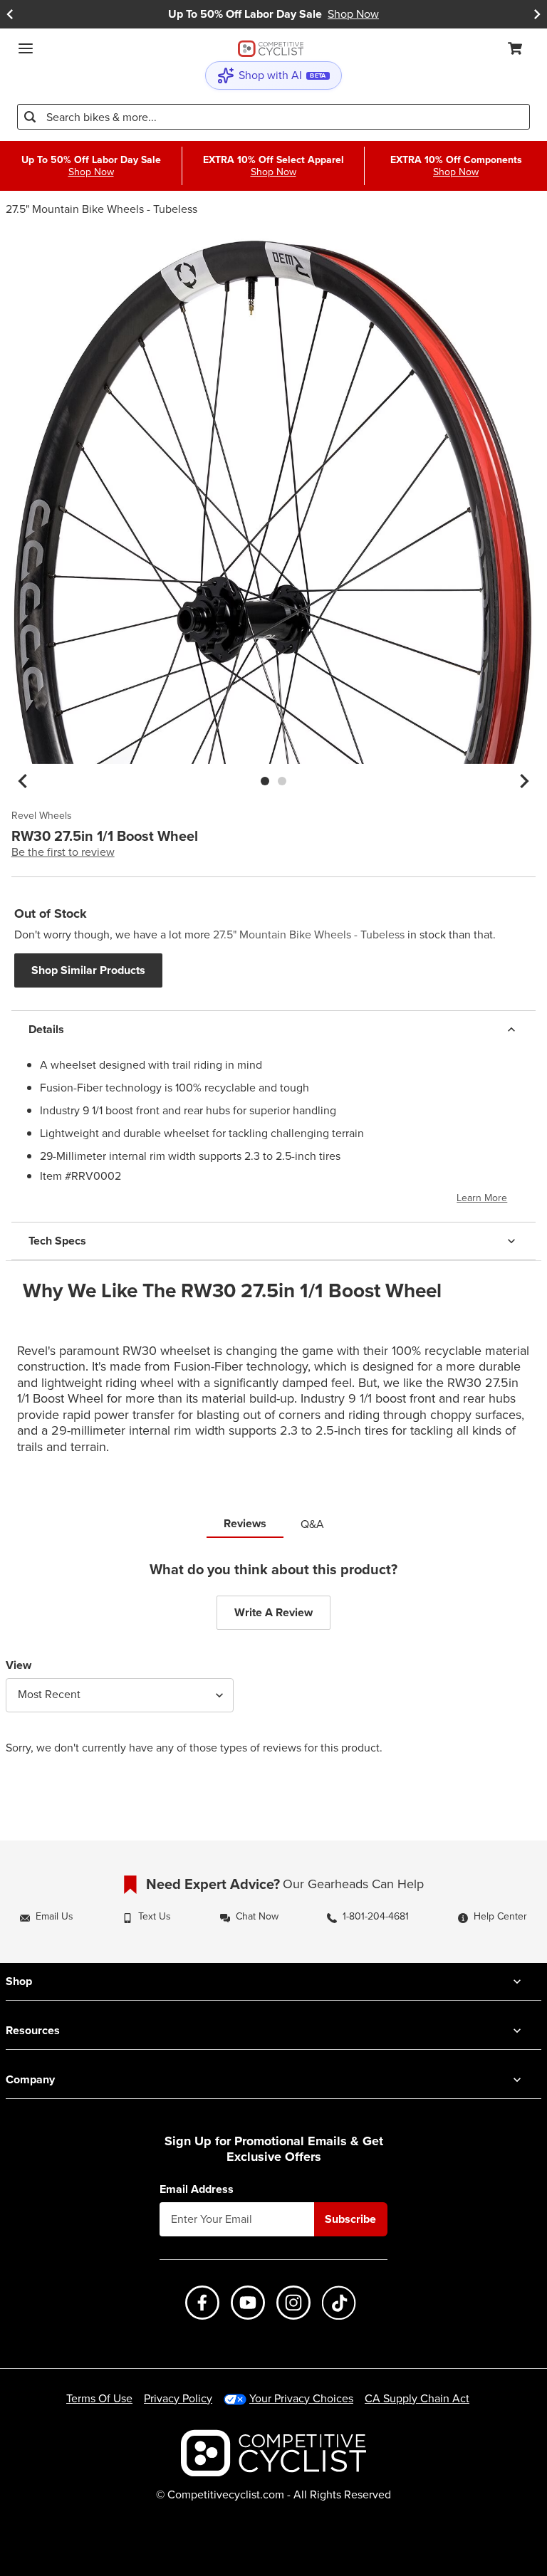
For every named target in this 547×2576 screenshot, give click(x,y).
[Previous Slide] (10, 14)
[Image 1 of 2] (265, 781)
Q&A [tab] (312, 1524)
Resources (33, 2030)
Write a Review (273, 1612)
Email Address (197, 2189)
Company (30, 2079)
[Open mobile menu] (26, 48)
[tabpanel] (273, 1669)
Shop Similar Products (88, 970)
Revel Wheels (42, 816)
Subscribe (350, 2219)
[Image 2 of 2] (282, 781)
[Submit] (30, 117)
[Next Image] (524, 781)
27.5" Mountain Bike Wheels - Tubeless (101, 209)
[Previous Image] (23, 781)
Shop (19, 1981)
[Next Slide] (537, 14)
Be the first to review (63, 852)
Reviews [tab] (245, 1523)
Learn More (482, 1198)
